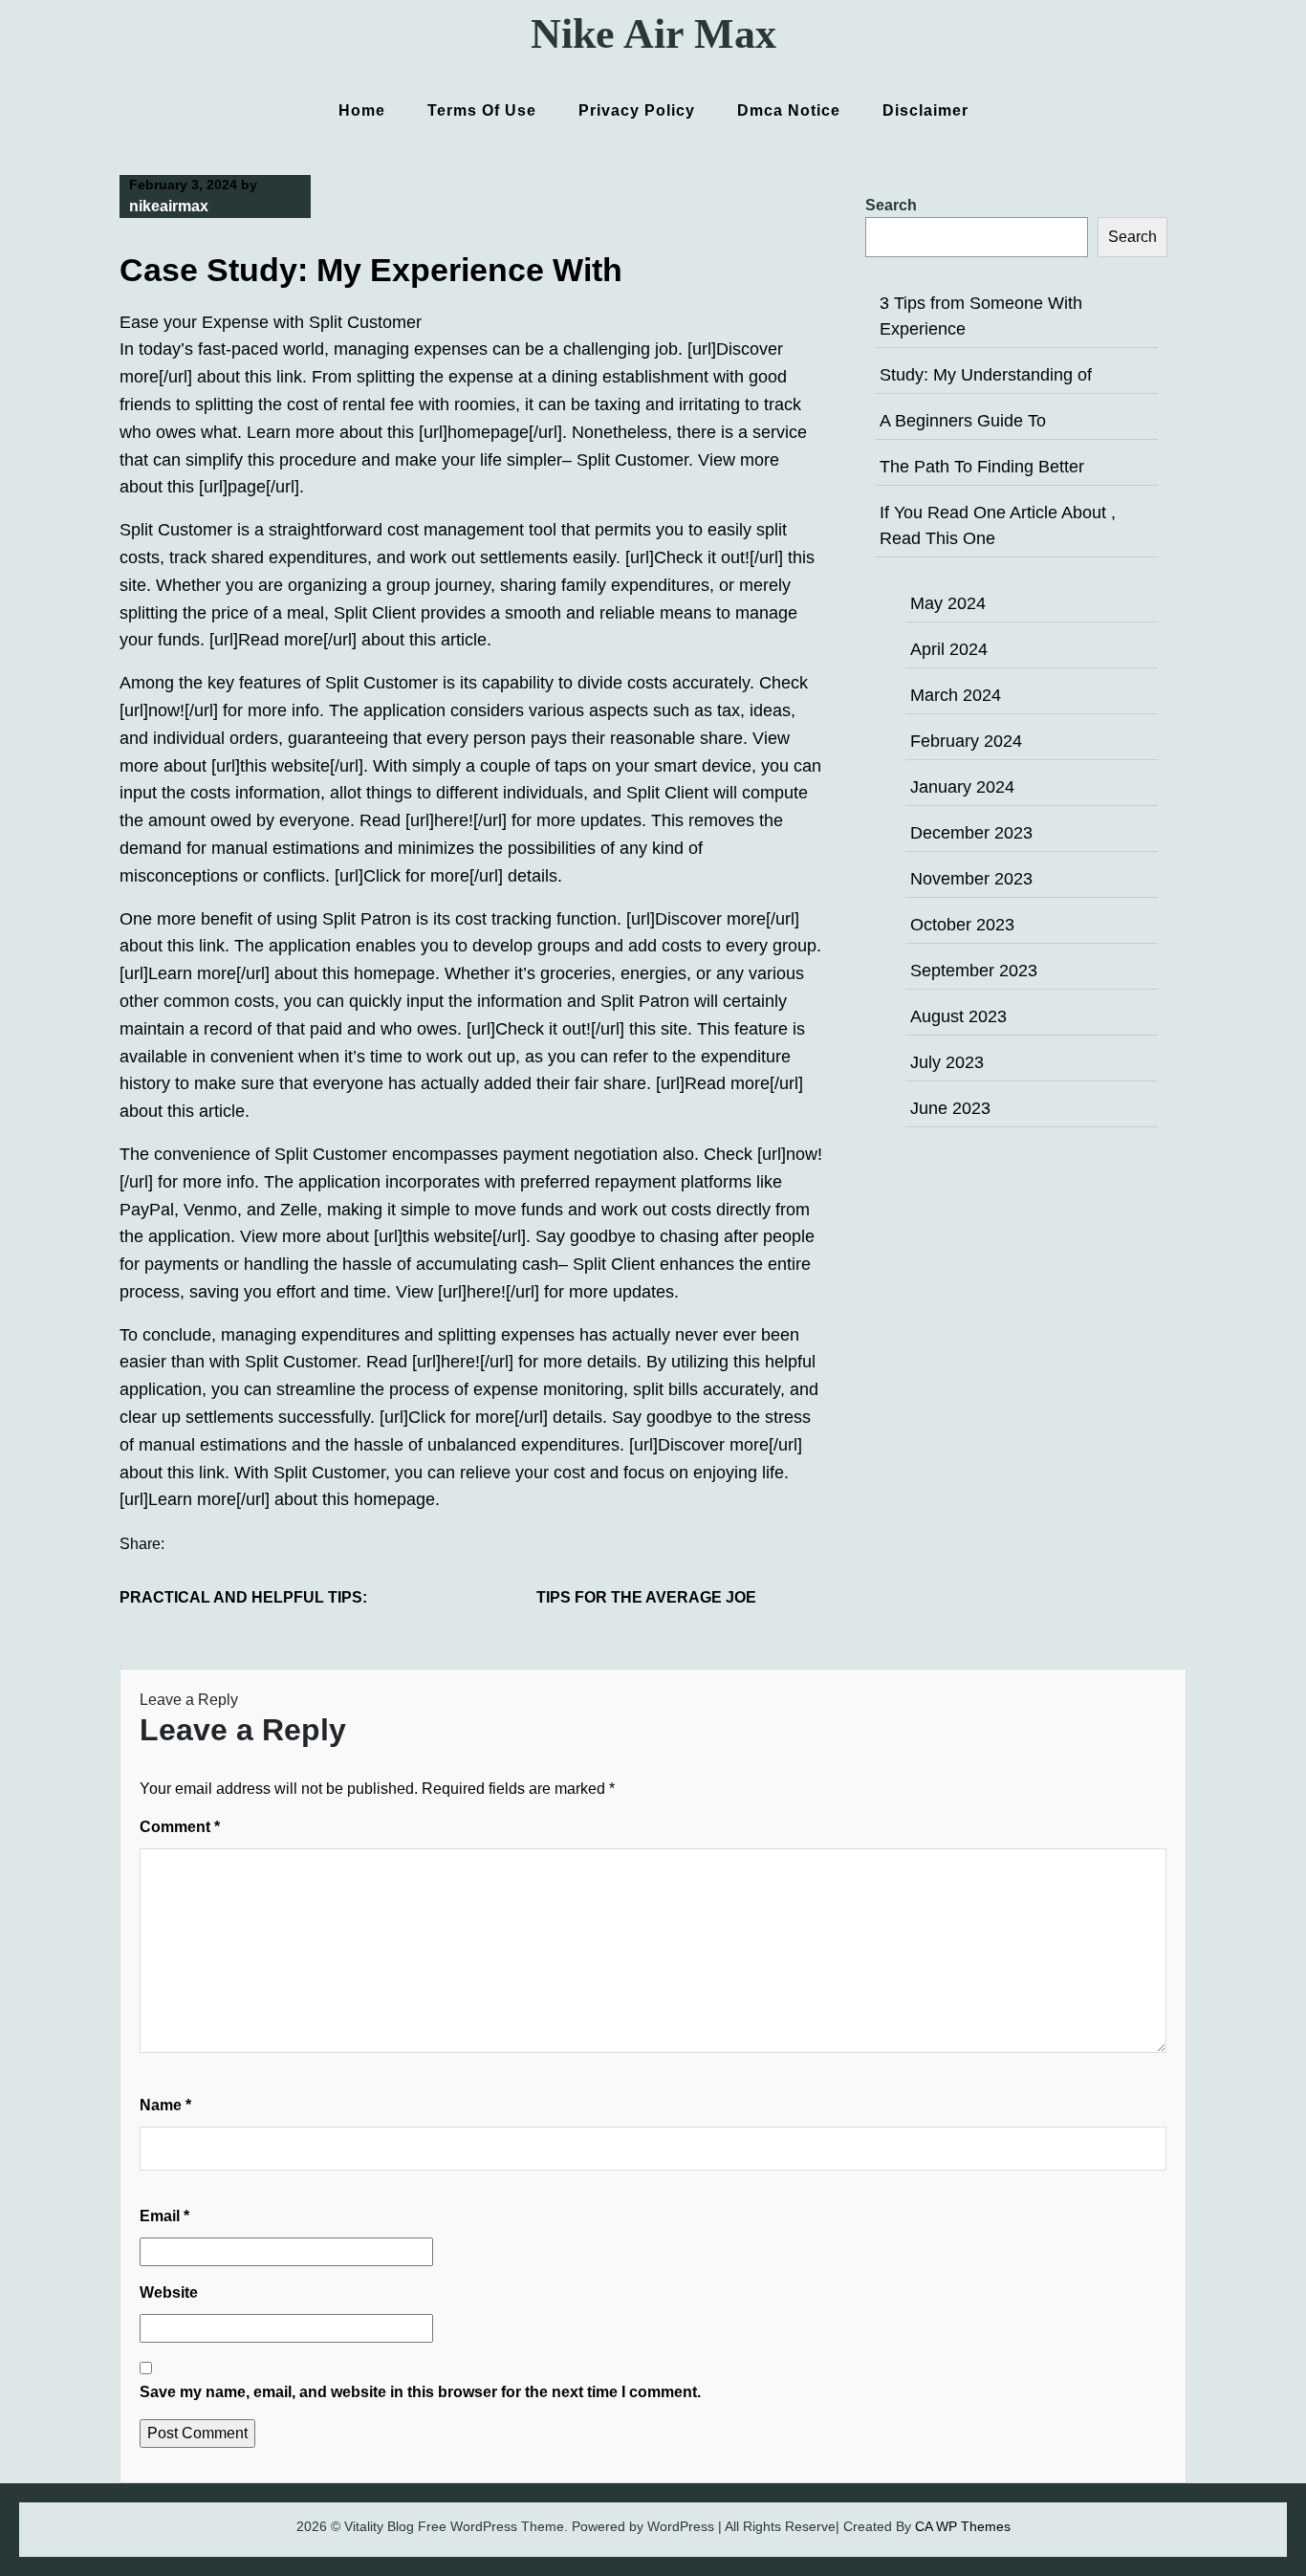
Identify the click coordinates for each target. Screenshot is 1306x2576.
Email (164, 2216)
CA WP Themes (963, 2526)
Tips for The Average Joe (646, 1597)
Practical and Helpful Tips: (243, 1597)
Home (362, 110)
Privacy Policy (637, 110)
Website (169, 2292)
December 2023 (971, 833)
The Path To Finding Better (982, 467)
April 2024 (949, 649)
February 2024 (966, 741)
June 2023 (950, 1108)
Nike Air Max (653, 34)
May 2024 (948, 603)
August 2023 (958, 1016)
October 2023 (962, 925)
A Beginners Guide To (963, 421)
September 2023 (974, 971)
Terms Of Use (482, 110)
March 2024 (956, 695)
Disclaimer (925, 110)
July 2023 (947, 1062)
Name (165, 2105)
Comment (180, 1827)
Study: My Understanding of (986, 375)
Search (891, 205)
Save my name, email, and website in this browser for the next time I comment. (420, 2392)
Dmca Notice (789, 110)
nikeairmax (169, 206)
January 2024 (962, 787)
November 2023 (971, 879)
